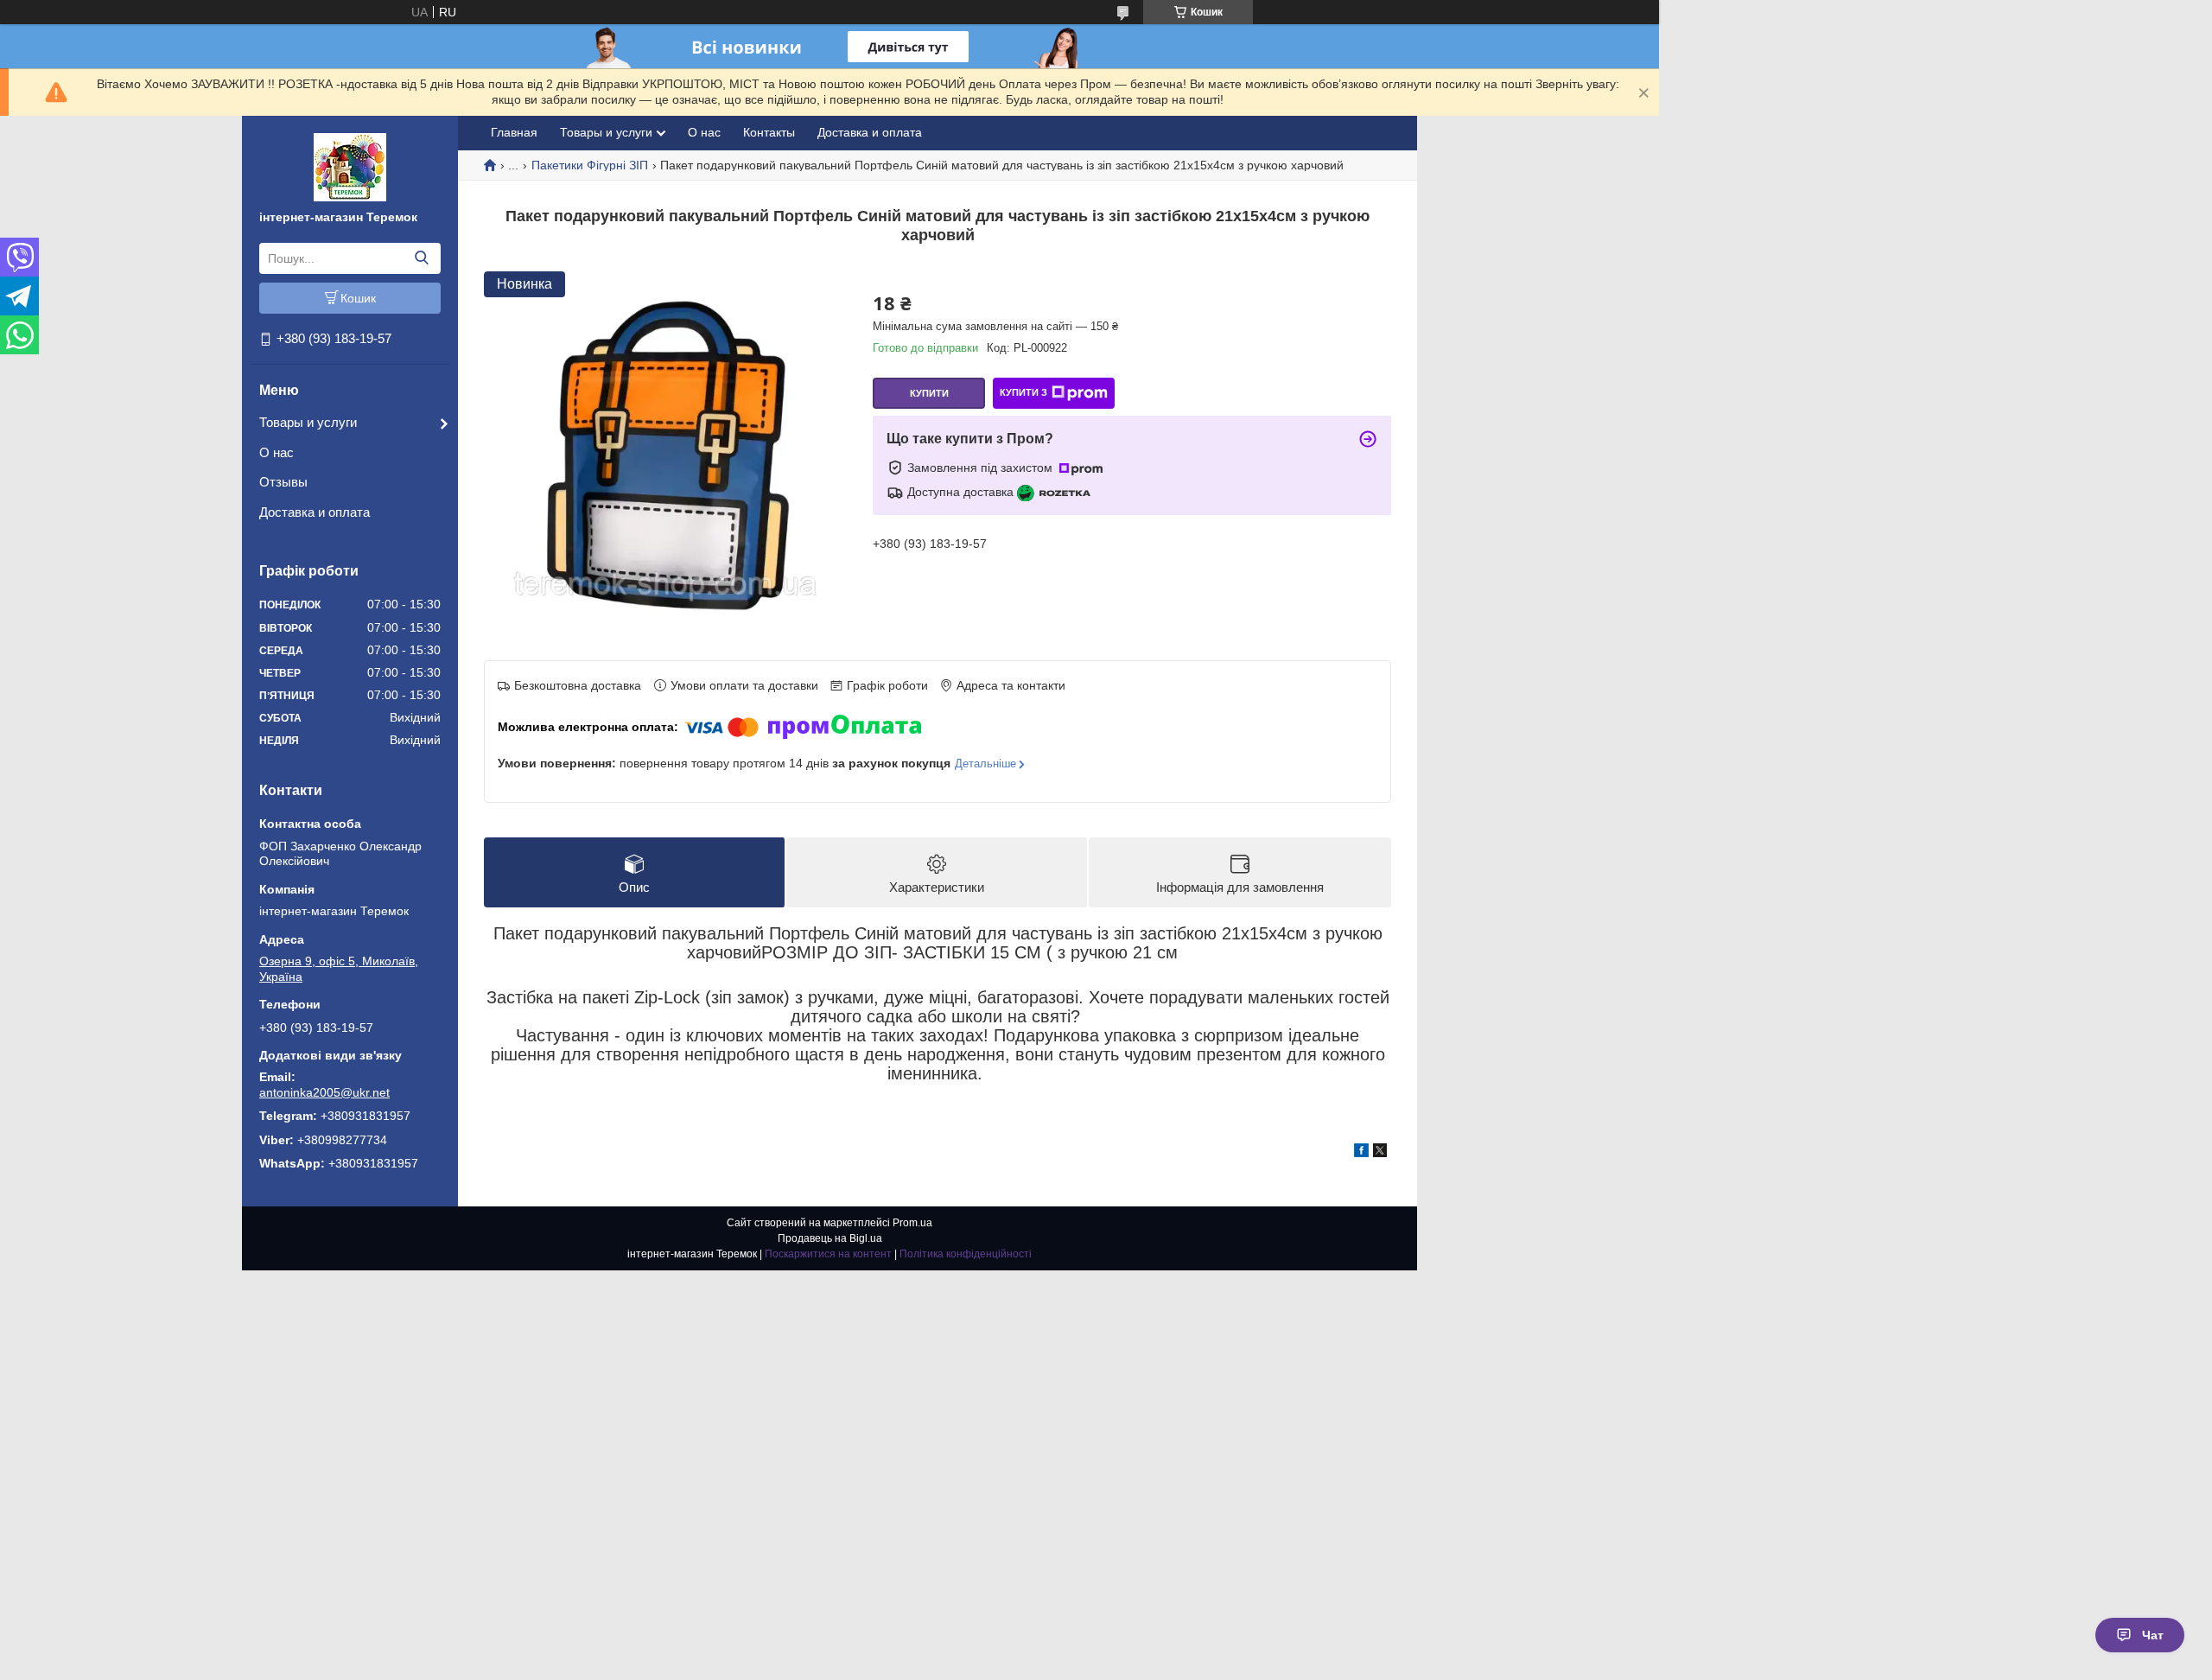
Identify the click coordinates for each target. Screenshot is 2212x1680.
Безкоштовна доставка (578, 685)
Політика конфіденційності (966, 1254)
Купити (929, 393)
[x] (1380, 1153)
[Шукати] (421, 258)
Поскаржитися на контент (828, 1254)
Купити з (1023, 392)
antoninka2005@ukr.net (324, 1092)
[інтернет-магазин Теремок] (350, 166)
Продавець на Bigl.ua (830, 1238)
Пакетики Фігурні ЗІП (590, 165)
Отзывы (283, 482)
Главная (514, 132)
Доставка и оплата (315, 512)
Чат (2153, 1635)
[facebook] (1361, 1153)
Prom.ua (912, 1223)
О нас (276, 452)
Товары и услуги (308, 422)
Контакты (769, 132)
